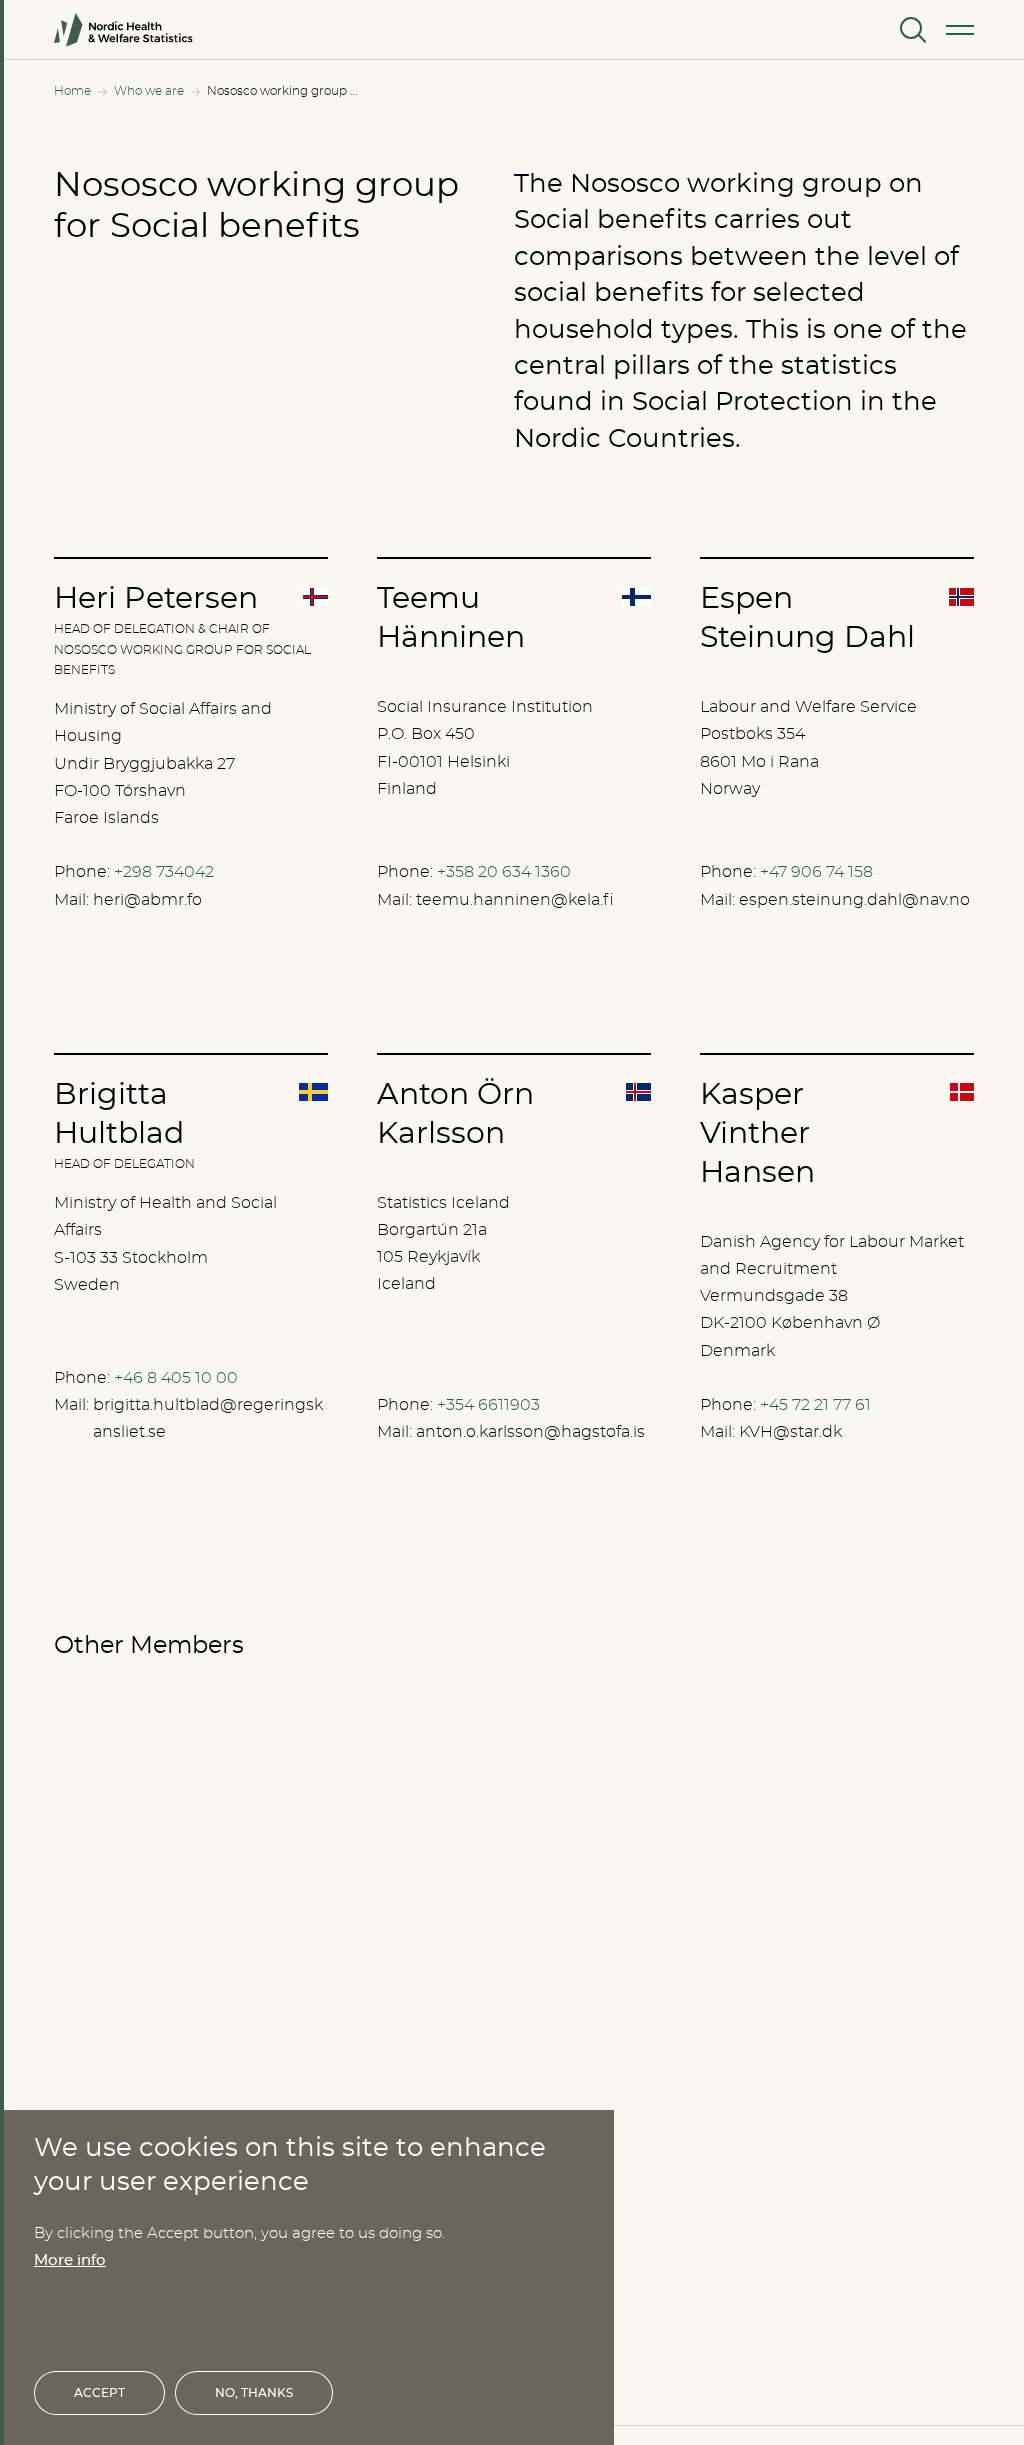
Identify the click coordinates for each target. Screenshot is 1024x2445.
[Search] (911, 30)
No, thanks (254, 2393)
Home (72, 91)
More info (70, 2260)
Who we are (149, 91)
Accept (99, 2393)
